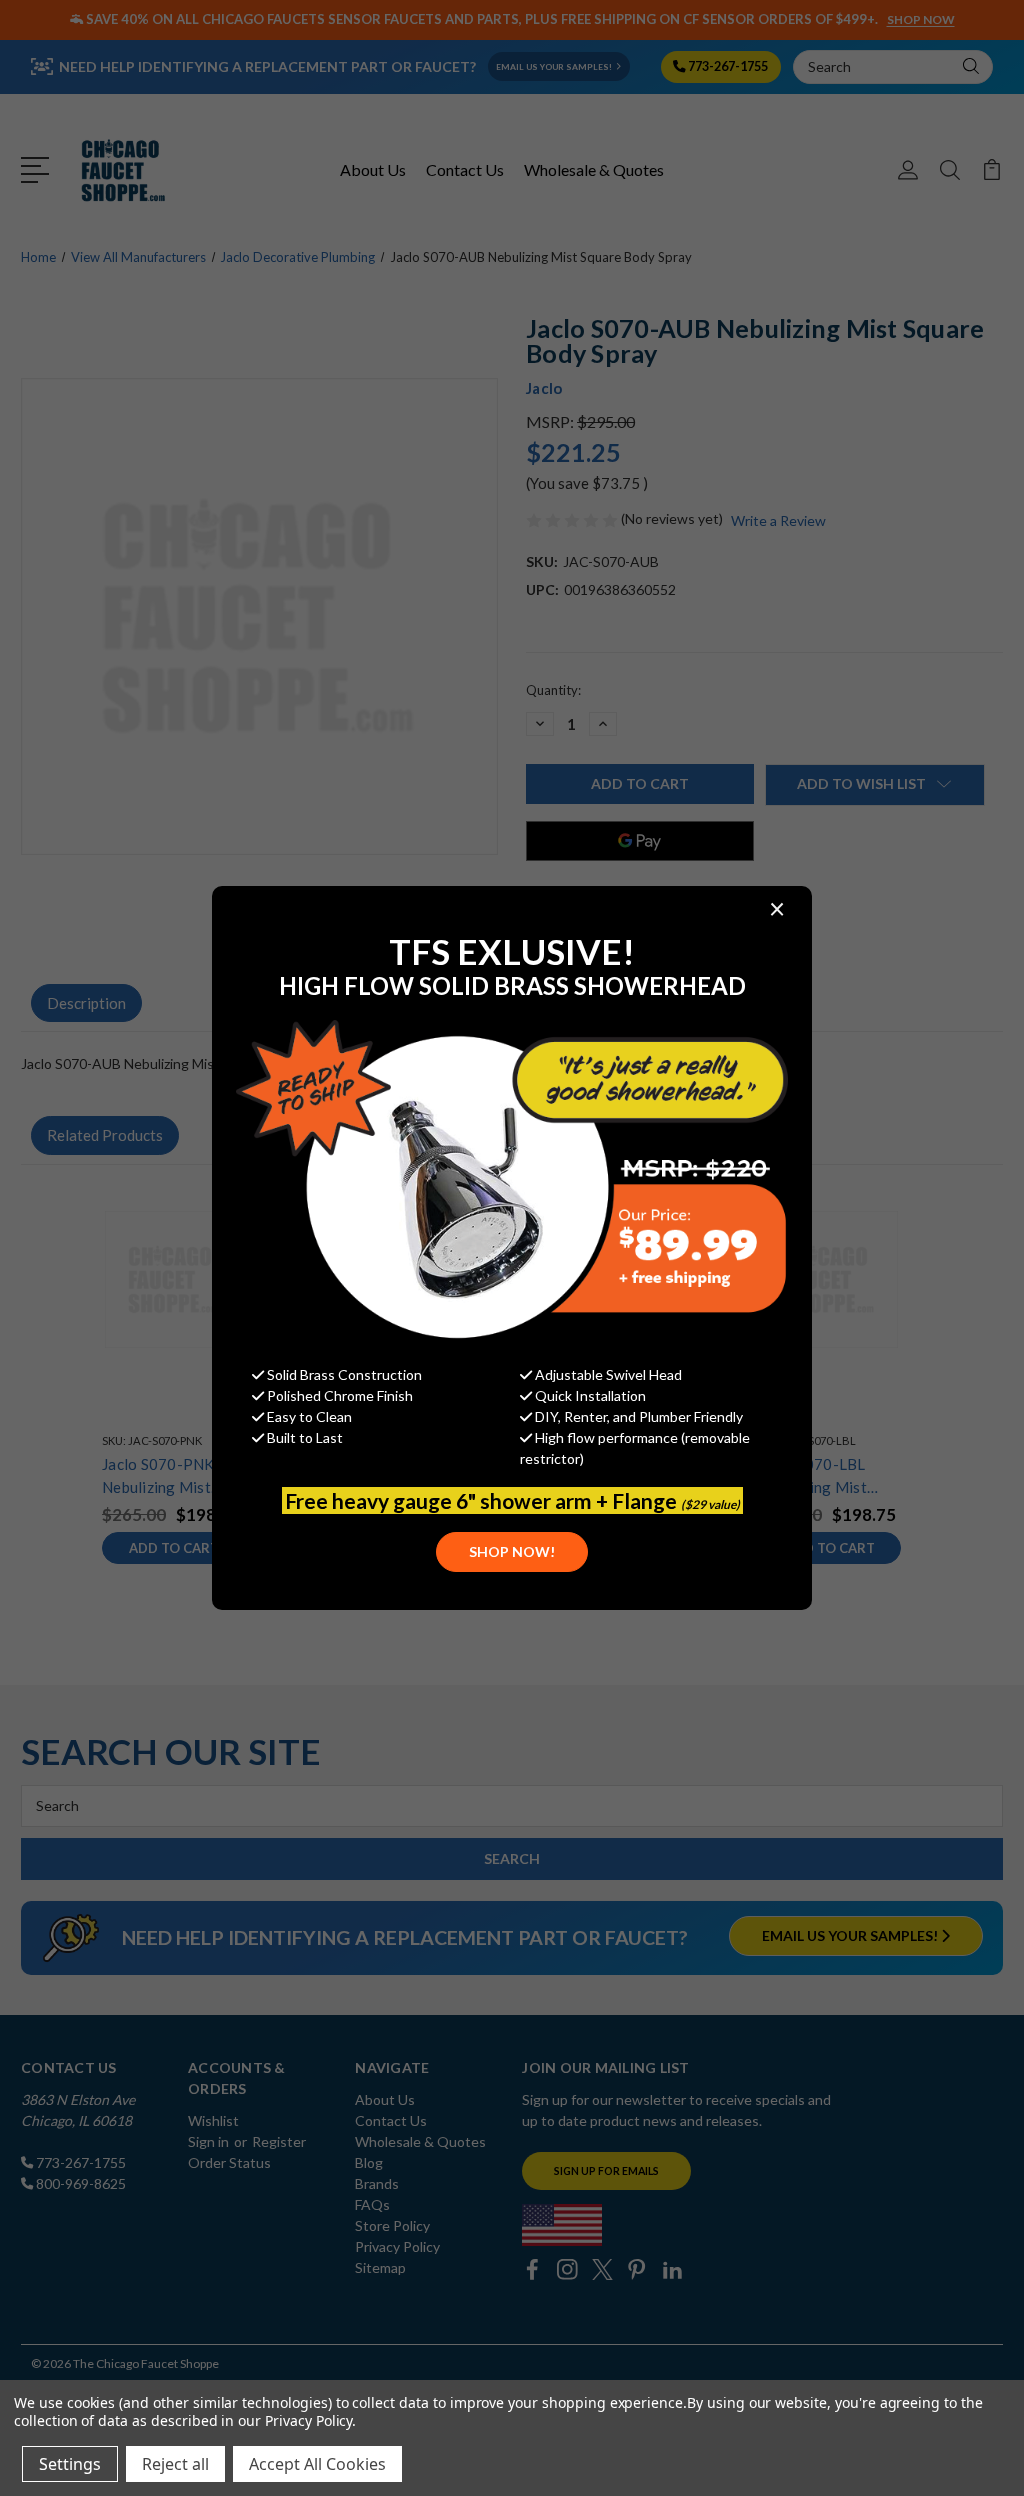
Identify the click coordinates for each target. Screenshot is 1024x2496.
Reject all (175, 2464)
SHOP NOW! (512, 1551)
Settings (70, 2464)
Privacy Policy (308, 2420)
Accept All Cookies (317, 2464)
